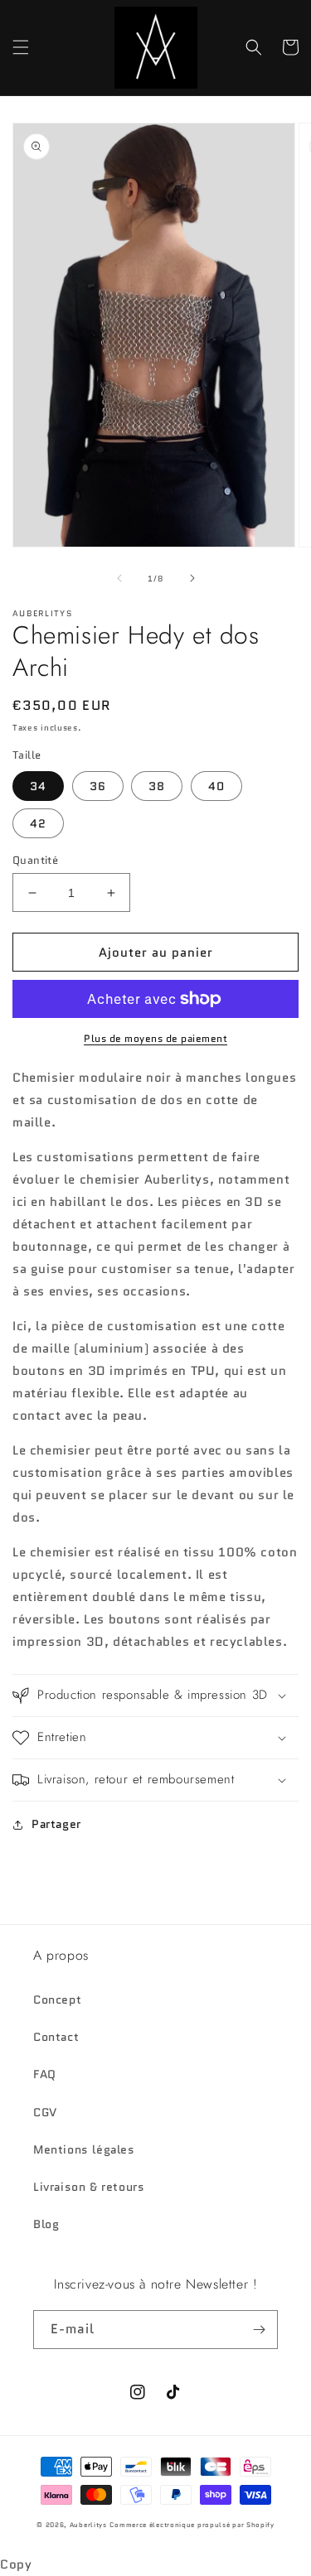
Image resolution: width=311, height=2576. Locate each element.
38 (157, 786)
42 (38, 823)
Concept (57, 2000)
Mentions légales (84, 2149)
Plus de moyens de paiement (155, 1038)
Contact (56, 2037)
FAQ (45, 2074)
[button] (21, 47)
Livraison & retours (89, 2187)
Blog (46, 2224)
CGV (45, 2112)
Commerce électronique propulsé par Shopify (192, 2525)
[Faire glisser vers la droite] (192, 578)
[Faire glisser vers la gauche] (119, 578)
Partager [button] (56, 1824)
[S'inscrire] (259, 2330)
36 (98, 786)
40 (216, 786)
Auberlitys (88, 2525)
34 (38, 786)
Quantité (35, 860)
